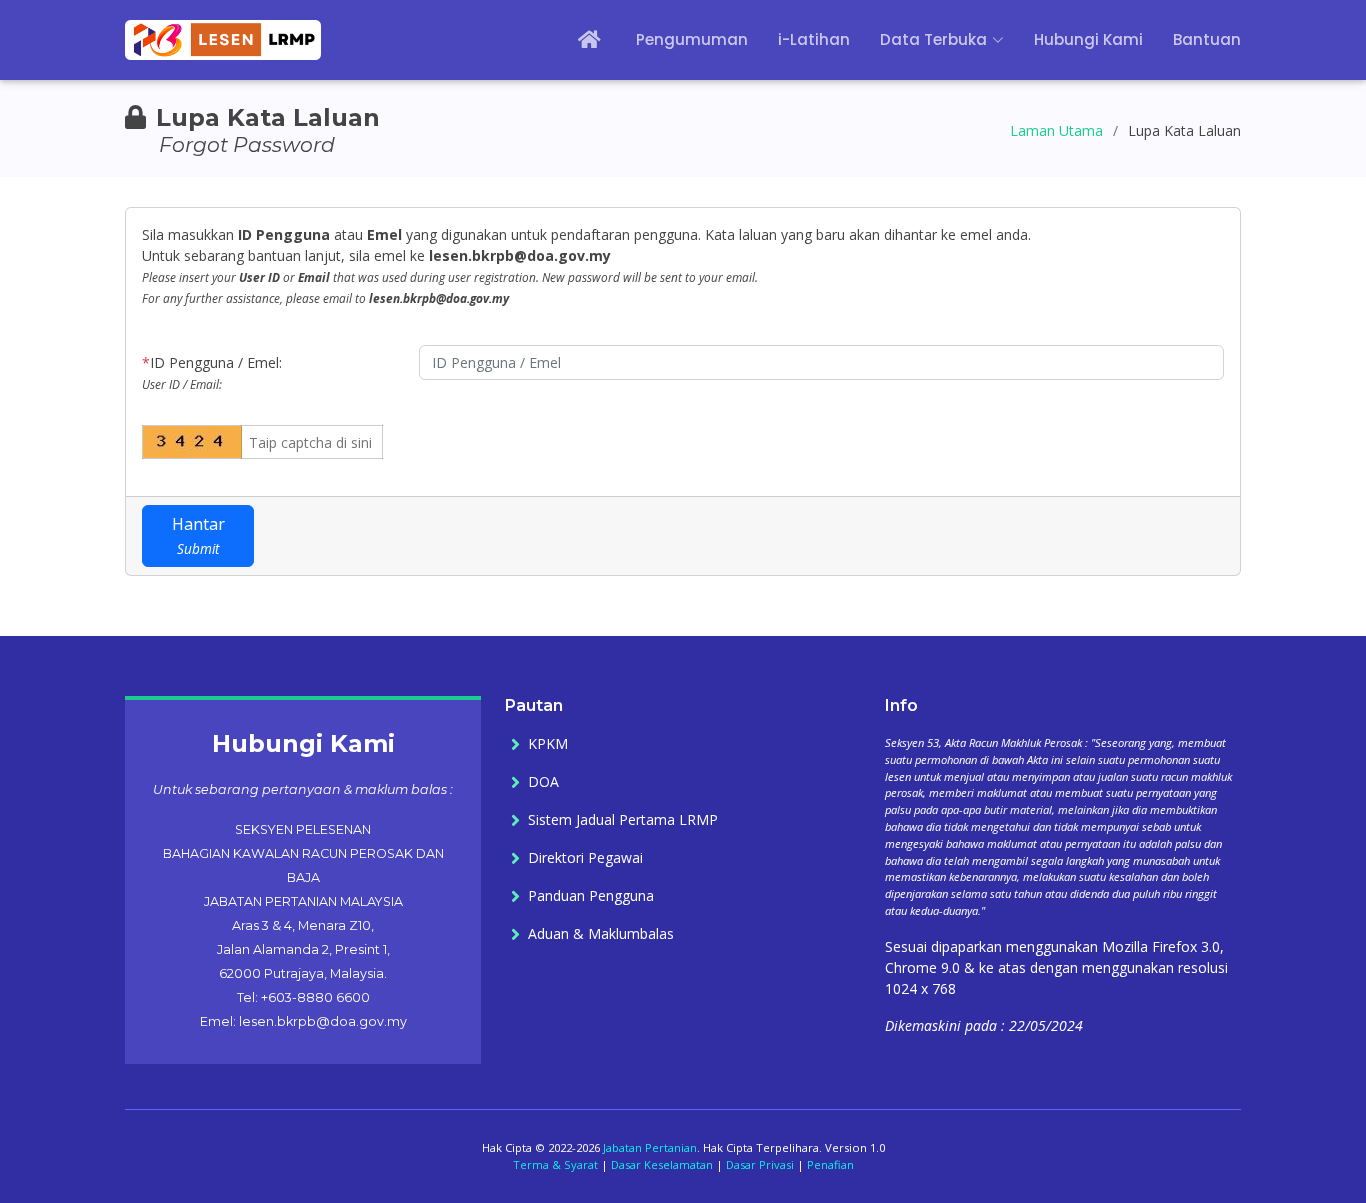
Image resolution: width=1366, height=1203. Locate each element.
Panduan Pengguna (591, 896)
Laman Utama (1056, 130)
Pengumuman (692, 39)
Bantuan (1207, 39)
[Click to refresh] (178, 442)
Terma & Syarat (555, 1164)
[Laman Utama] (576, 40)
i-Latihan (814, 39)
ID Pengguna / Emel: (212, 372)
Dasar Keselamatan (662, 1164)
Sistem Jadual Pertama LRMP (623, 820)
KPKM (548, 744)
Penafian (830, 1164)
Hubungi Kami (1088, 39)
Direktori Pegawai (585, 858)
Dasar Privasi (760, 1164)
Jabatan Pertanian (650, 1147)
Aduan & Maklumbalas (601, 934)
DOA (543, 782)
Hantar (198, 535)
